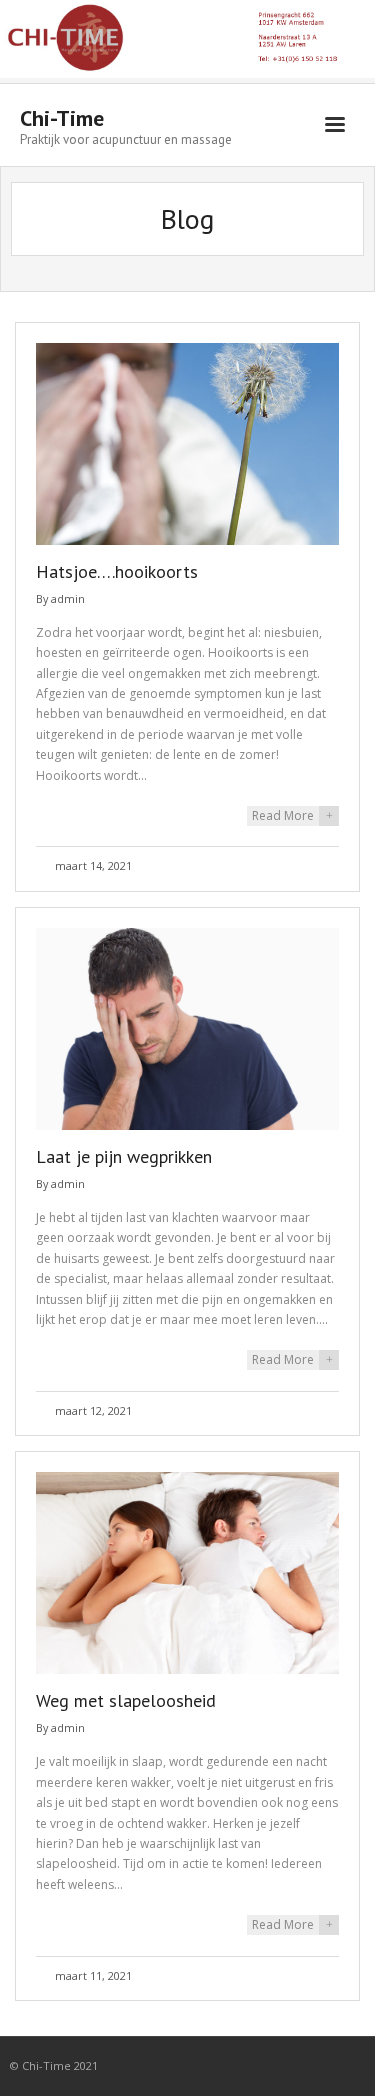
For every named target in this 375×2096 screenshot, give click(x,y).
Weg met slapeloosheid (126, 1700)
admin (68, 598)
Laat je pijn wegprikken (124, 1156)
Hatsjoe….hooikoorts (117, 571)
